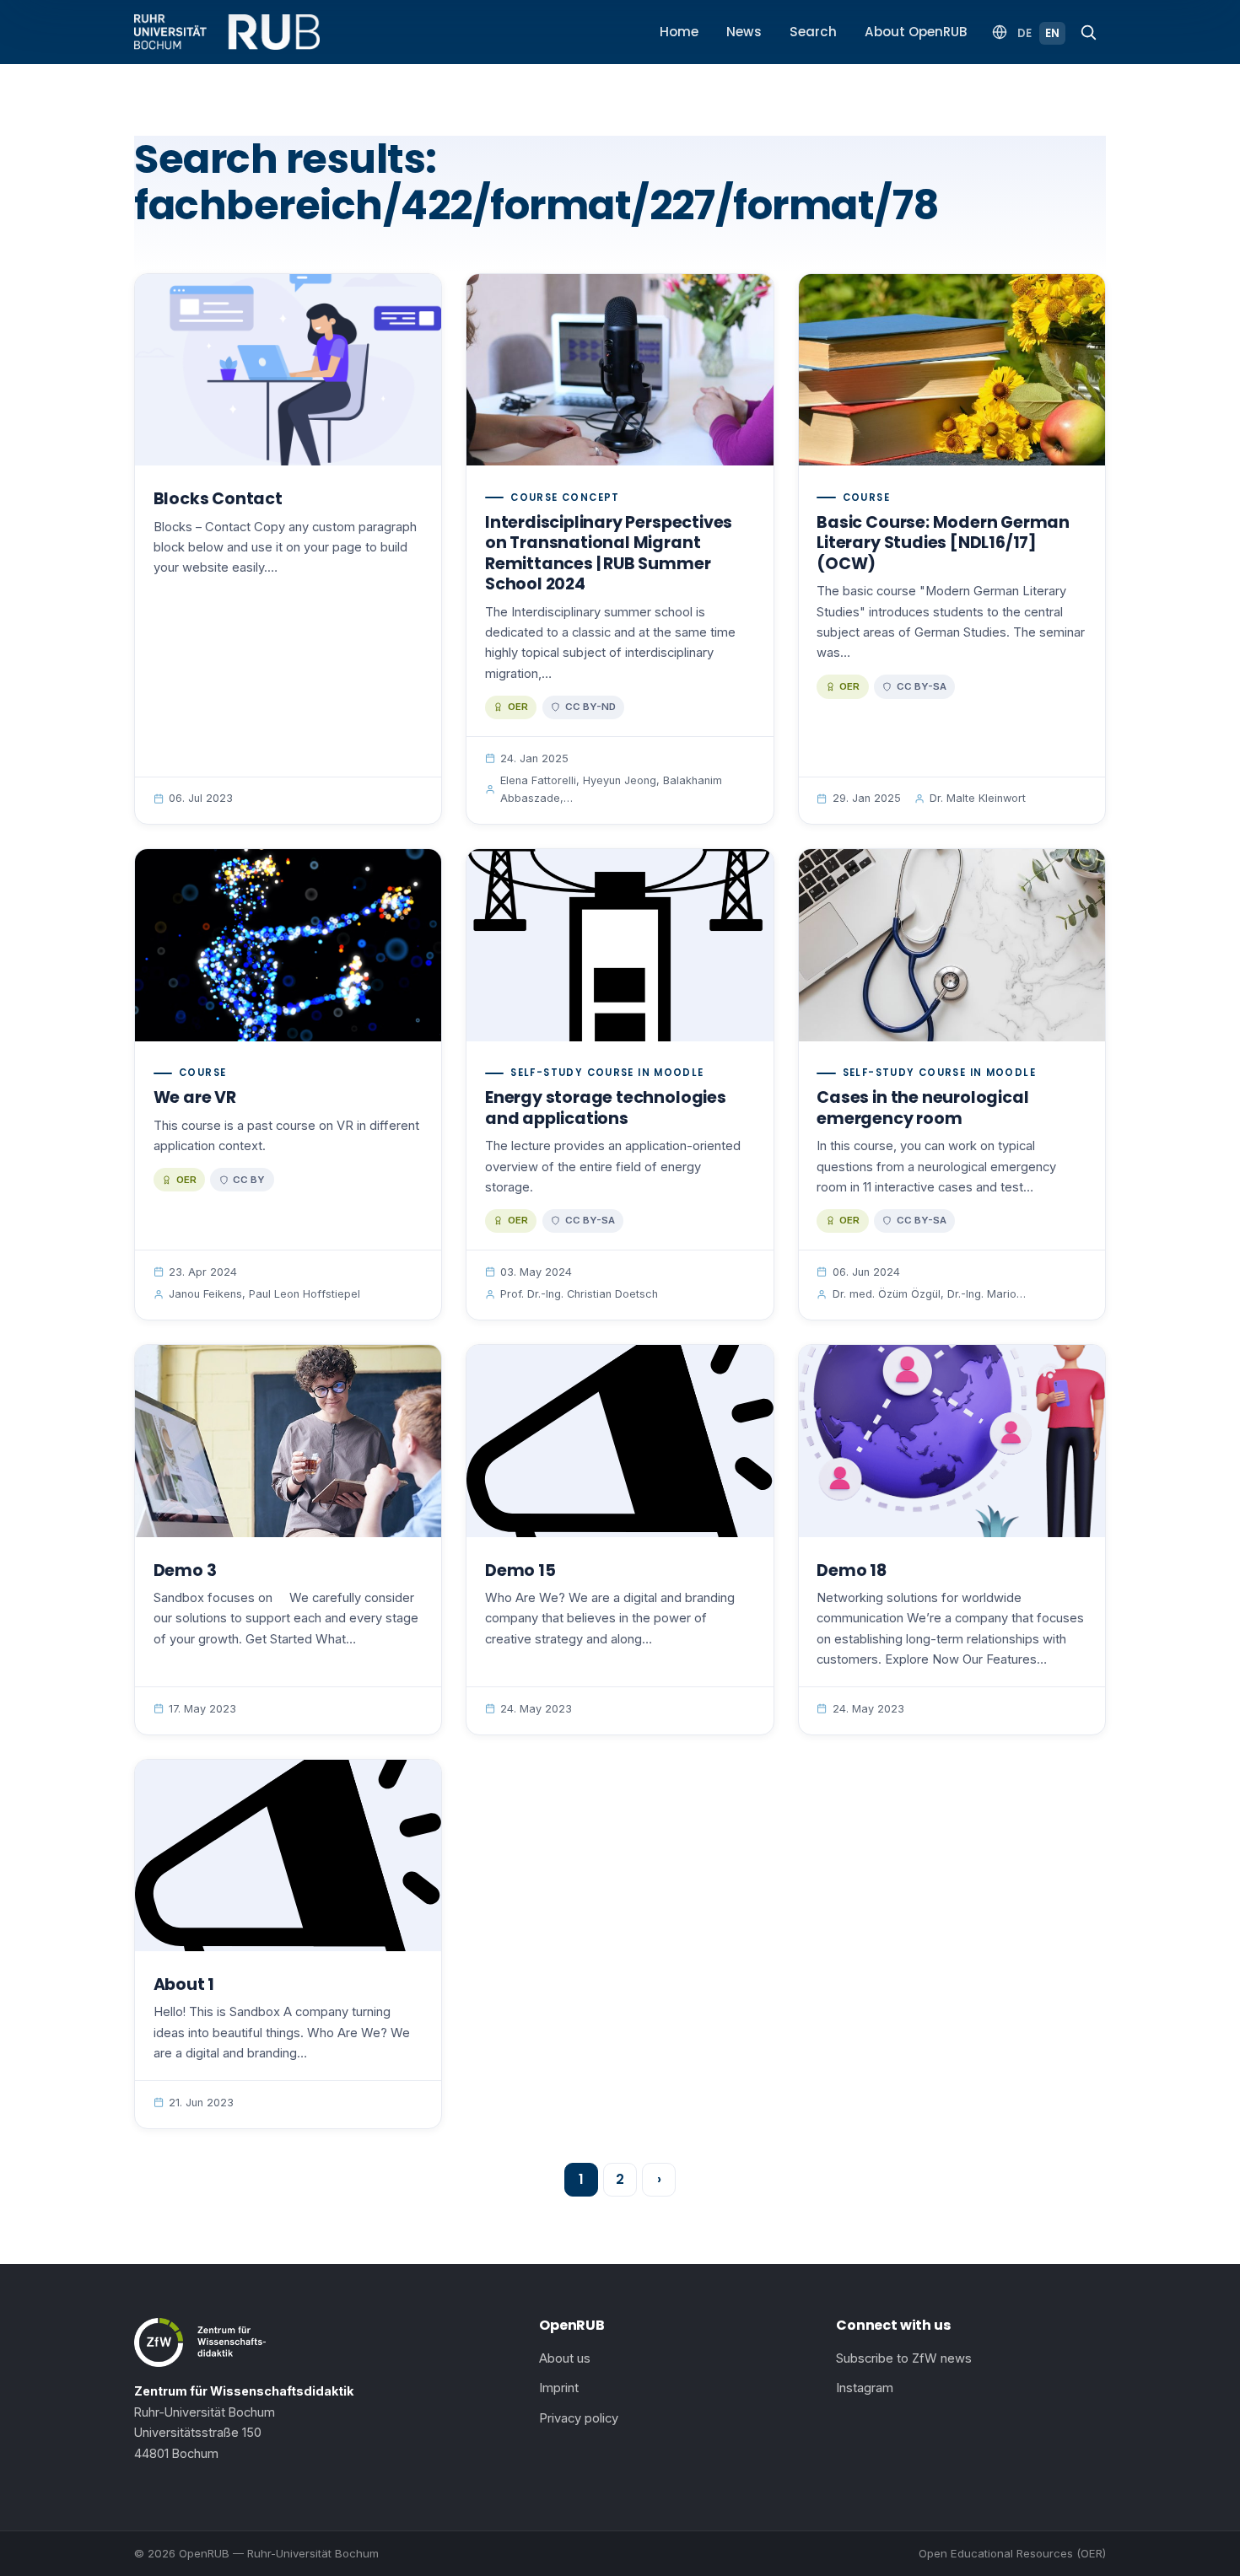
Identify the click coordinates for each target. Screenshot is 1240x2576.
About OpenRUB (916, 32)
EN (1052, 33)
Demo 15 (520, 1570)
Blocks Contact (218, 499)
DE (1024, 33)
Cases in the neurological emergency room (922, 1108)
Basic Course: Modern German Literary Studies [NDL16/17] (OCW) (943, 543)
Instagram (865, 2388)
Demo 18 (852, 1570)
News (744, 32)
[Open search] (1088, 32)
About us (565, 2358)
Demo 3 (185, 1570)
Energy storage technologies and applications (606, 1108)
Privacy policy (579, 2418)
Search (813, 32)
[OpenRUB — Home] (227, 32)
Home (679, 32)
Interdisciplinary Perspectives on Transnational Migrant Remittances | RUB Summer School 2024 (609, 554)
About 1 (184, 1984)
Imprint (559, 2388)
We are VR (195, 1097)
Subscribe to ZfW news (904, 2358)
